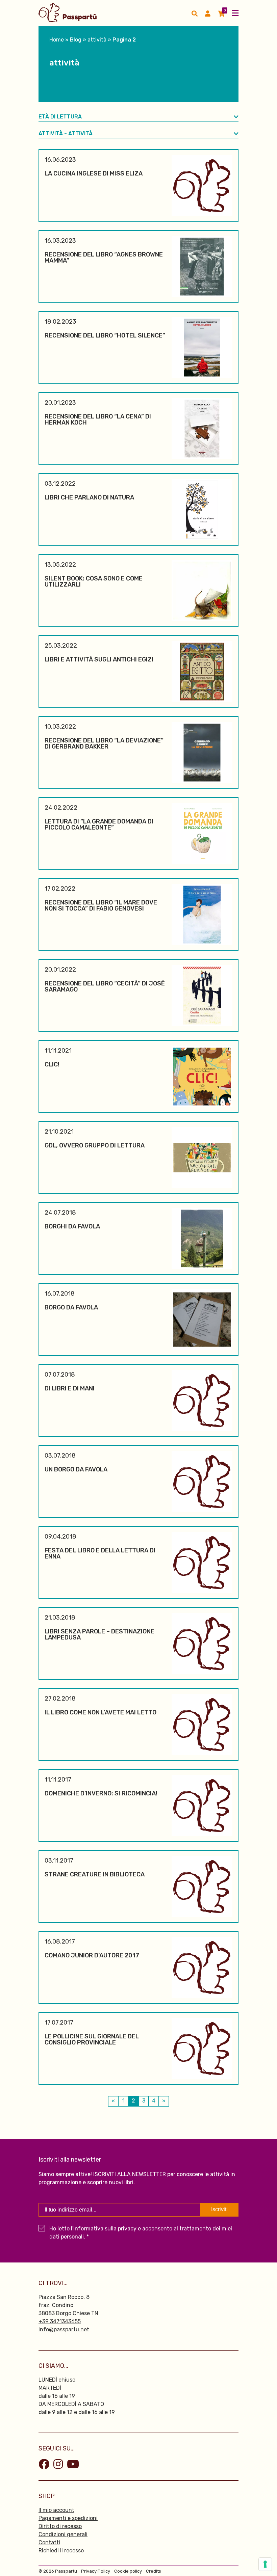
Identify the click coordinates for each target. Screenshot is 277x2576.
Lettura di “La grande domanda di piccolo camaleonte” (99, 824)
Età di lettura (60, 117)
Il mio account (56, 2510)
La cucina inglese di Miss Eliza (94, 173)
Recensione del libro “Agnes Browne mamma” (104, 257)
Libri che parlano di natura (89, 497)
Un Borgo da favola (76, 1469)
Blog (76, 40)
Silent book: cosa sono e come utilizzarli (94, 581)
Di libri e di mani (70, 1388)
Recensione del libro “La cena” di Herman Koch (98, 419)
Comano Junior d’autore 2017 (92, 1955)
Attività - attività (66, 133)
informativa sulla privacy (105, 2229)
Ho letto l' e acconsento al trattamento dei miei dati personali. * (141, 2233)
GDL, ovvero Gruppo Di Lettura (95, 1145)
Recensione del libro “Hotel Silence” (105, 335)
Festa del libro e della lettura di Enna (100, 1553)
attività (97, 40)
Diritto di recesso (60, 2526)
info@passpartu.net (64, 2329)
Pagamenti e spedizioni (68, 2518)
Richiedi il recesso (61, 2551)
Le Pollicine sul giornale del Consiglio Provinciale (92, 2039)
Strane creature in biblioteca (95, 1874)
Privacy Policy (96, 2571)
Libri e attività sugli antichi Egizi (99, 659)
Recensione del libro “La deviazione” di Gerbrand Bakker (104, 743)
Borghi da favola (72, 1226)
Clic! (52, 1064)
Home (57, 40)
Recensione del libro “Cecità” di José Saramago (105, 986)
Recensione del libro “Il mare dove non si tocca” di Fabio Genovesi (101, 905)
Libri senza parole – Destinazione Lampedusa (99, 1634)
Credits (154, 2571)
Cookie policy (128, 2571)
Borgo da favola (71, 1307)
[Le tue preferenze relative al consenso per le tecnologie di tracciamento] (265, 2564)
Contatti (49, 2542)
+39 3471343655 (60, 2321)
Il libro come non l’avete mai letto (100, 1712)
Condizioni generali (63, 2534)
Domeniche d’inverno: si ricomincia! (101, 1793)
